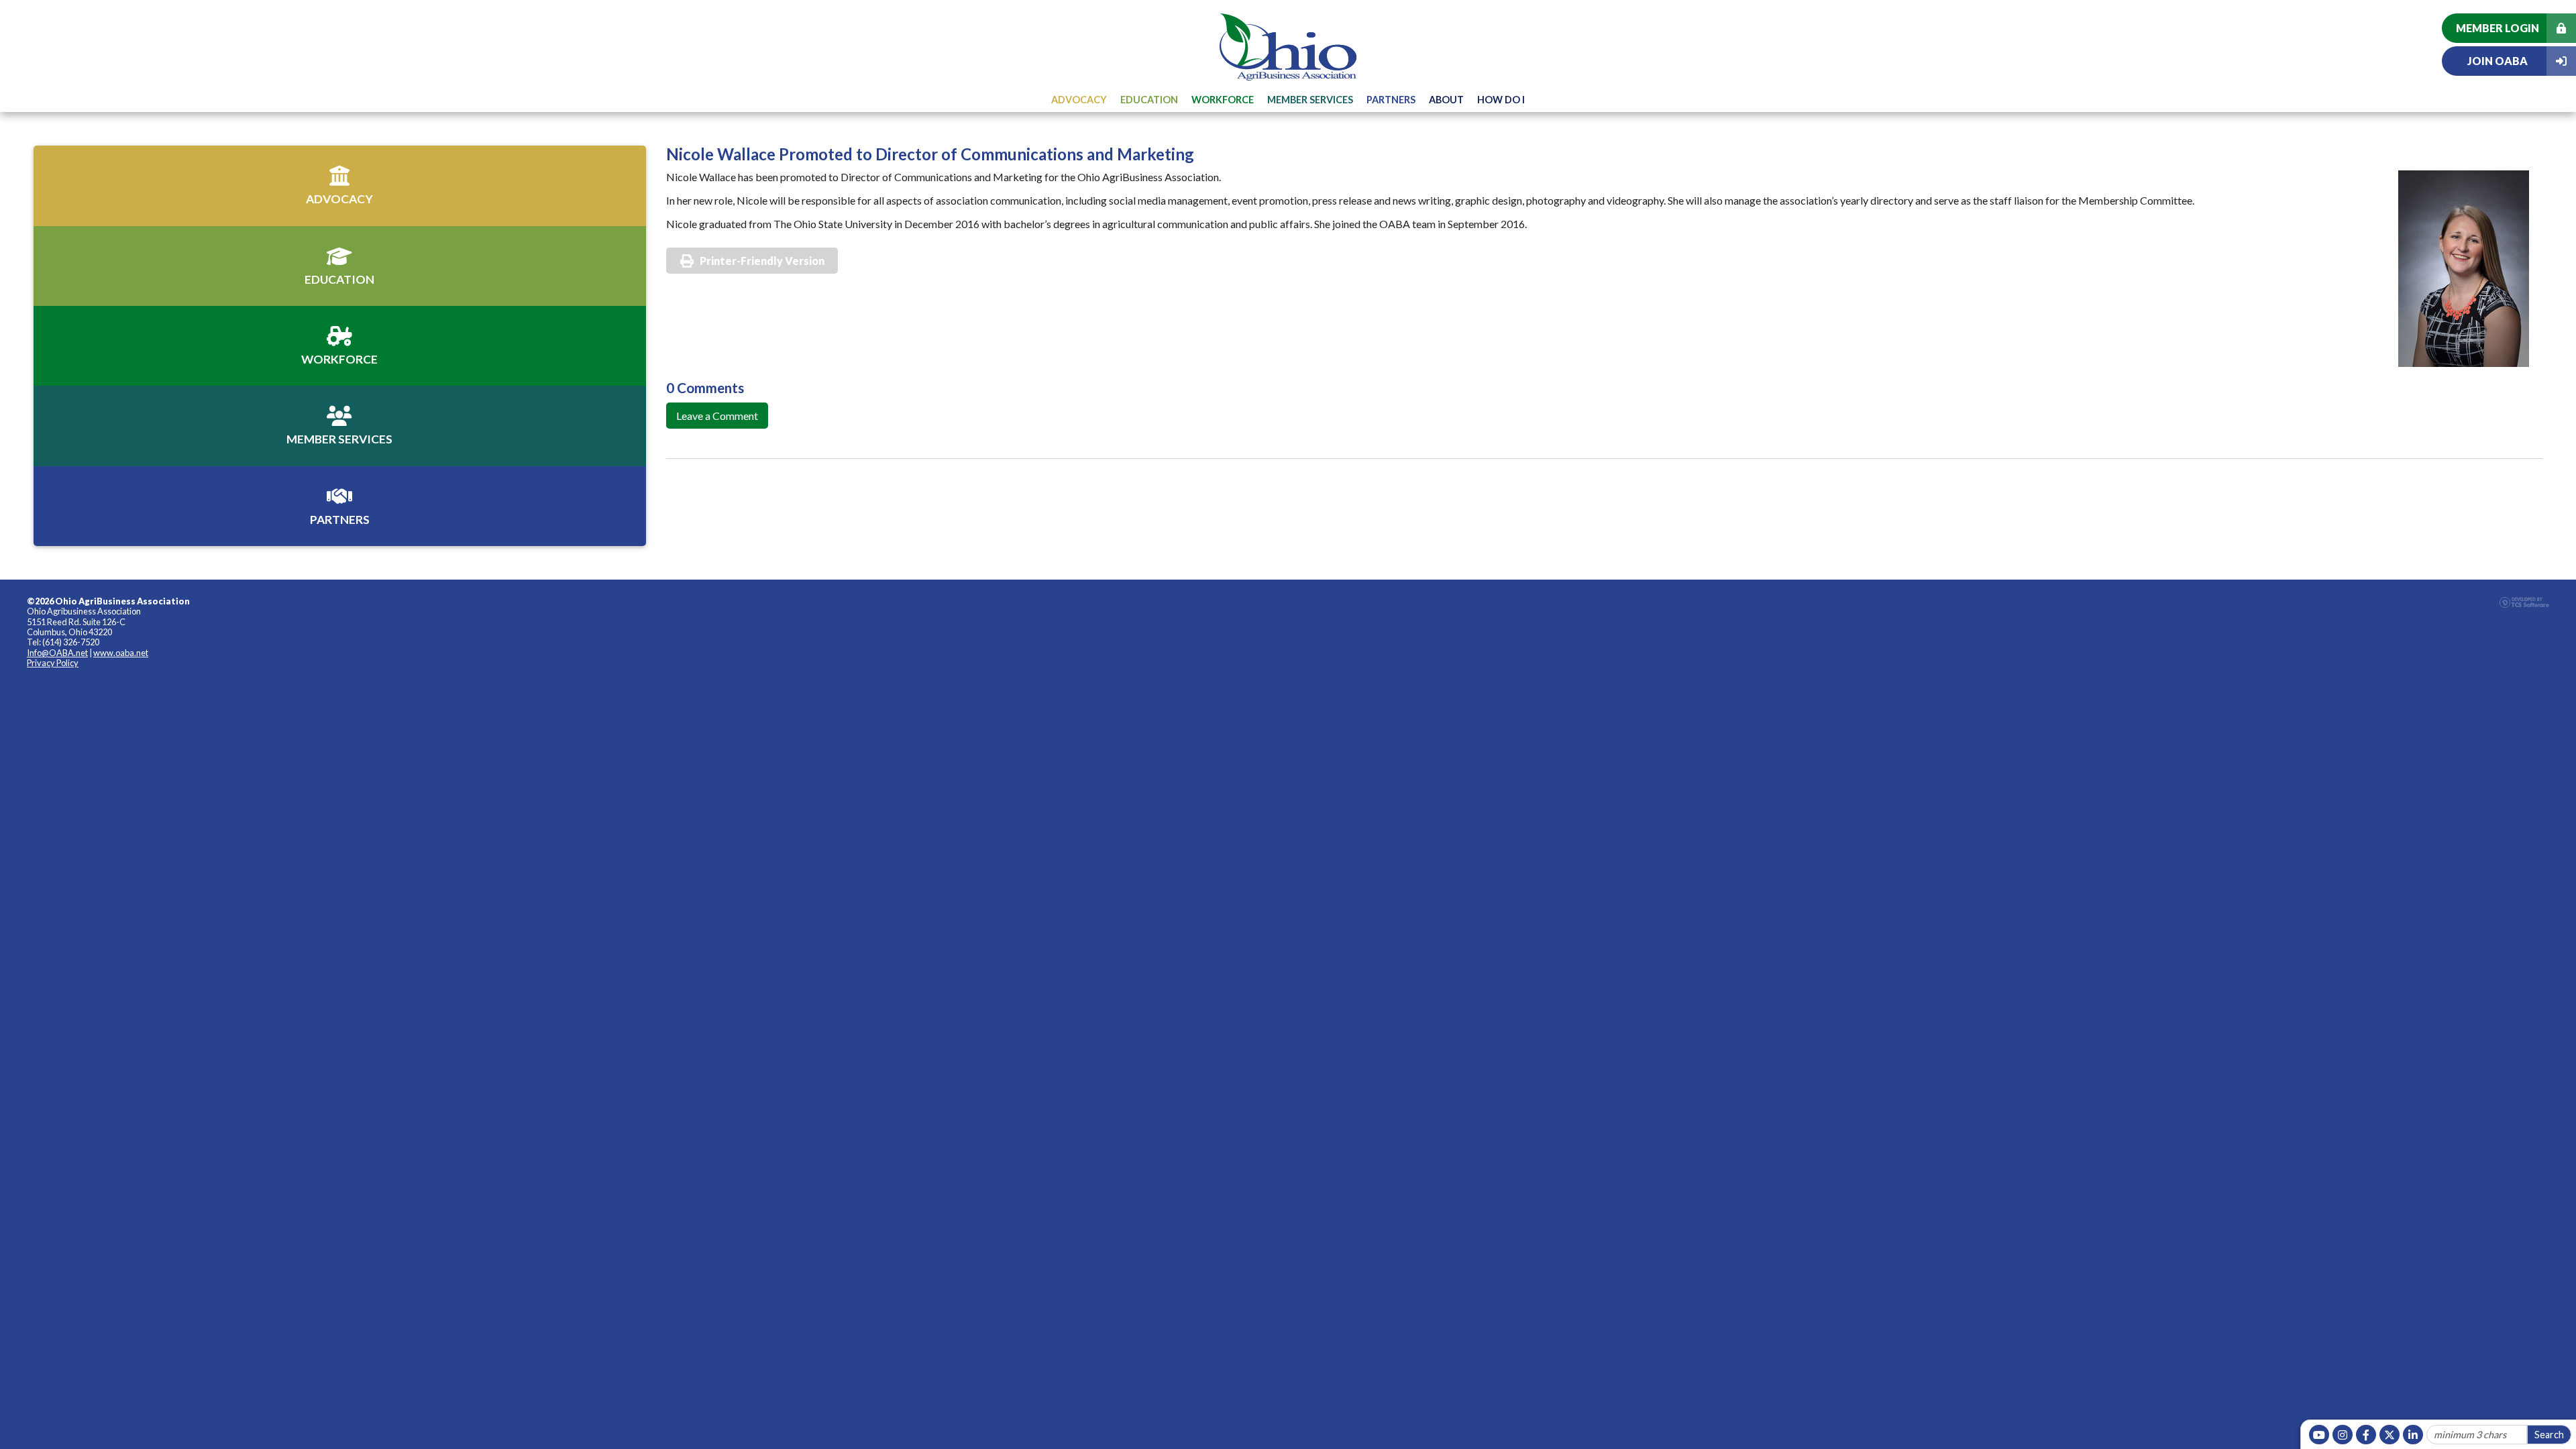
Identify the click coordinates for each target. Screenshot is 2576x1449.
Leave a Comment (717, 416)
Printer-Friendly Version (762, 261)
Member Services (1310, 100)
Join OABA (2498, 61)
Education (1149, 100)
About (1446, 100)
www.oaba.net (121, 653)
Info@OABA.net (57, 653)
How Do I (1501, 100)
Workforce (1223, 100)
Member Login (2498, 28)
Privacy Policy (53, 663)
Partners (1391, 100)
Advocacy (1079, 100)
